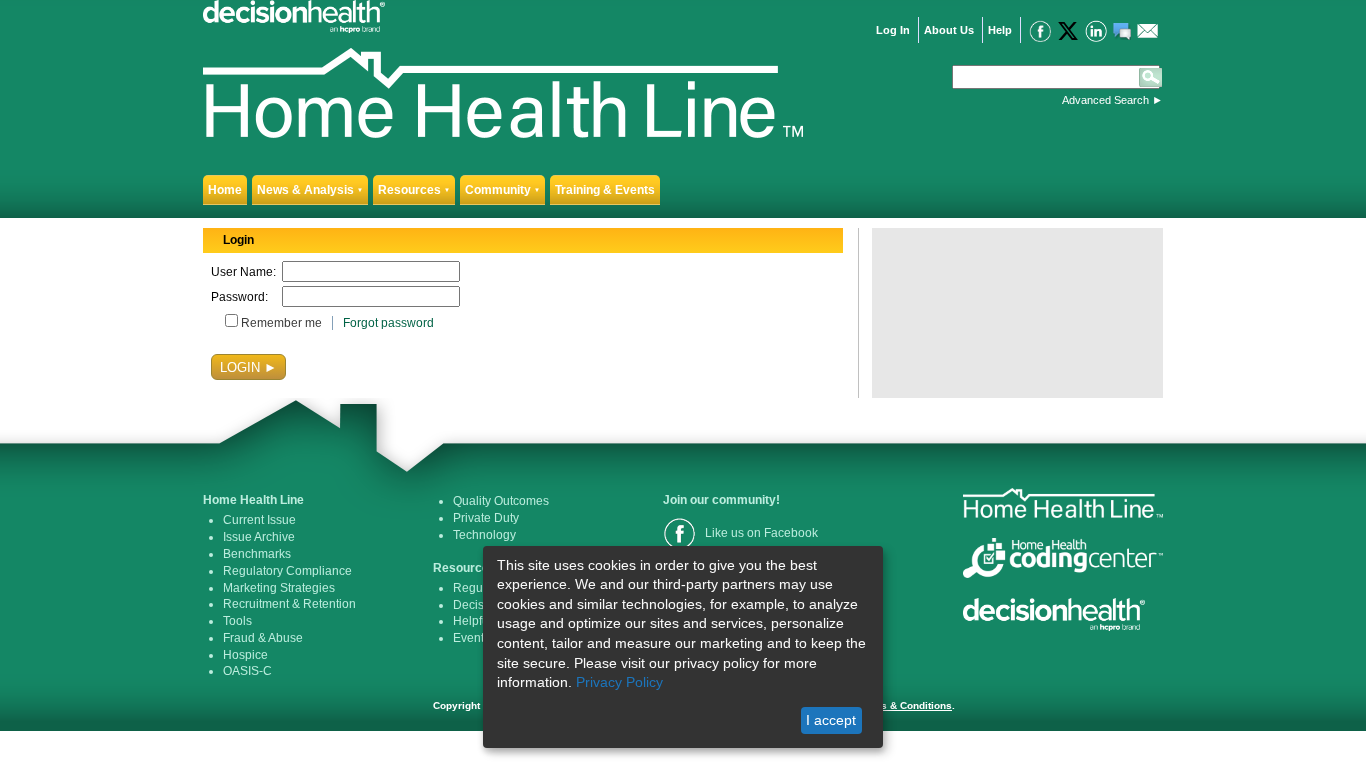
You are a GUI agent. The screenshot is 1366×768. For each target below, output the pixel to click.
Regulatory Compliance (287, 571)
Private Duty (486, 518)
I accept (831, 720)
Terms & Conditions (904, 705)
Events (471, 638)
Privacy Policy (619, 682)
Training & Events (605, 190)
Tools (237, 621)
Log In (893, 30)
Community (502, 190)
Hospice (245, 655)
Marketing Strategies (279, 588)
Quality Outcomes (501, 501)
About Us (949, 30)
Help (1000, 30)
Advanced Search (1105, 100)
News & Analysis (310, 190)
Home (225, 190)
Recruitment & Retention (289, 604)
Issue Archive (259, 537)
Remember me (281, 323)
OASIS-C (247, 671)
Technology (484, 535)
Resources (414, 190)
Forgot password (388, 323)
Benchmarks (257, 554)
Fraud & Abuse (263, 638)
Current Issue (259, 520)
